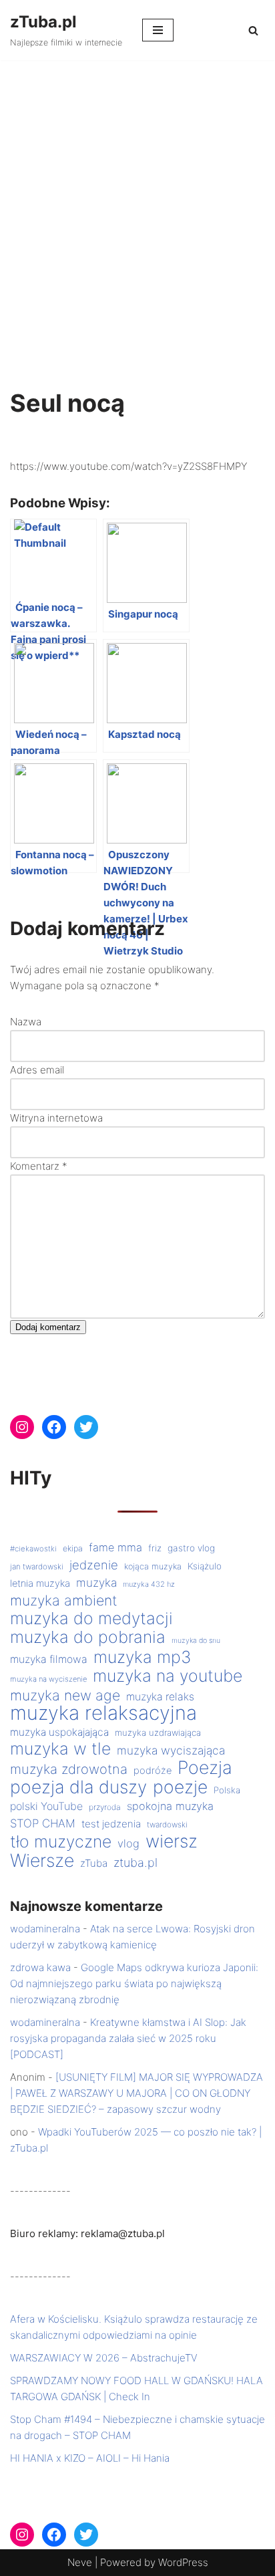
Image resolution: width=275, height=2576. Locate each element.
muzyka (96, 1582)
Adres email (37, 1070)
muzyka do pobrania (88, 1637)
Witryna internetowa (56, 1118)
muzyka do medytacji (91, 1618)
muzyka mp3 (142, 1657)
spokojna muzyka (170, 1806)
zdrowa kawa (40, 1967)
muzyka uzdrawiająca (158, 1732)
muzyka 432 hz (149, 1584)
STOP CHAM (43, 1823)
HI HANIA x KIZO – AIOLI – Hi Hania (90, 2458)
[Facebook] (54, 1427)
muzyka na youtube (168, 1676)
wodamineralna (45, 1929)
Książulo (205, 1566)
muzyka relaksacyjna (103, 1713)
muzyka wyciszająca (171, 1750)
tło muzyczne (61, 1841)
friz (155, 1548)
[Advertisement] (137, 205)
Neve (80, 2562)
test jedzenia (111, 1824)
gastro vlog (191, 1548)
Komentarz (39, 1166)
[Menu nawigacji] (158, 30)
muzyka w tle (60, 1749)
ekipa (73, 1548)
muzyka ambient (64, 1600)
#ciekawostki (33, 1549)
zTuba (94, 1863)
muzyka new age (65, 1695)
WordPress (183, 2562)
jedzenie (94, 1565)
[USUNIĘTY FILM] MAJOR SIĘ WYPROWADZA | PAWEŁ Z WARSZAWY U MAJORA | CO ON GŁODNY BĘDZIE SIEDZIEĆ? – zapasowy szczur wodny (136, 2093)
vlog (128, 1843)
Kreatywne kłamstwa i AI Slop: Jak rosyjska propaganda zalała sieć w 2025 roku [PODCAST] (128, 2038)
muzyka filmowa (49, 1659)
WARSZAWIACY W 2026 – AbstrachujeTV (104, 2358)
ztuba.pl (135, 1862)
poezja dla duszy (78, 1787)
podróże (153, 1771)
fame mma (115, 1547)
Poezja (205, 1767)
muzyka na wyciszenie (48, 1679)
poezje (180, 1787)
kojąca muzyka (153, 1566)
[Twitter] (86, 1427)
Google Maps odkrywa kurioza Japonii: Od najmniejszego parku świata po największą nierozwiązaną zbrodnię (134, 1983)
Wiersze (42, 1860)
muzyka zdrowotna (69, 1769)
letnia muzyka (40, 1583)
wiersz (172, 1841)
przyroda (105, 1807)
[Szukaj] (253, 30)
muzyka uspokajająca (59, 1732)
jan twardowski (37, 1567)
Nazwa (26, 1022)
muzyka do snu (196, 1641)
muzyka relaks (160, 1697)
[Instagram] (22, 1427)
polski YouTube (46, 1806)
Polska (227, 1790)
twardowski (167, 1825)
